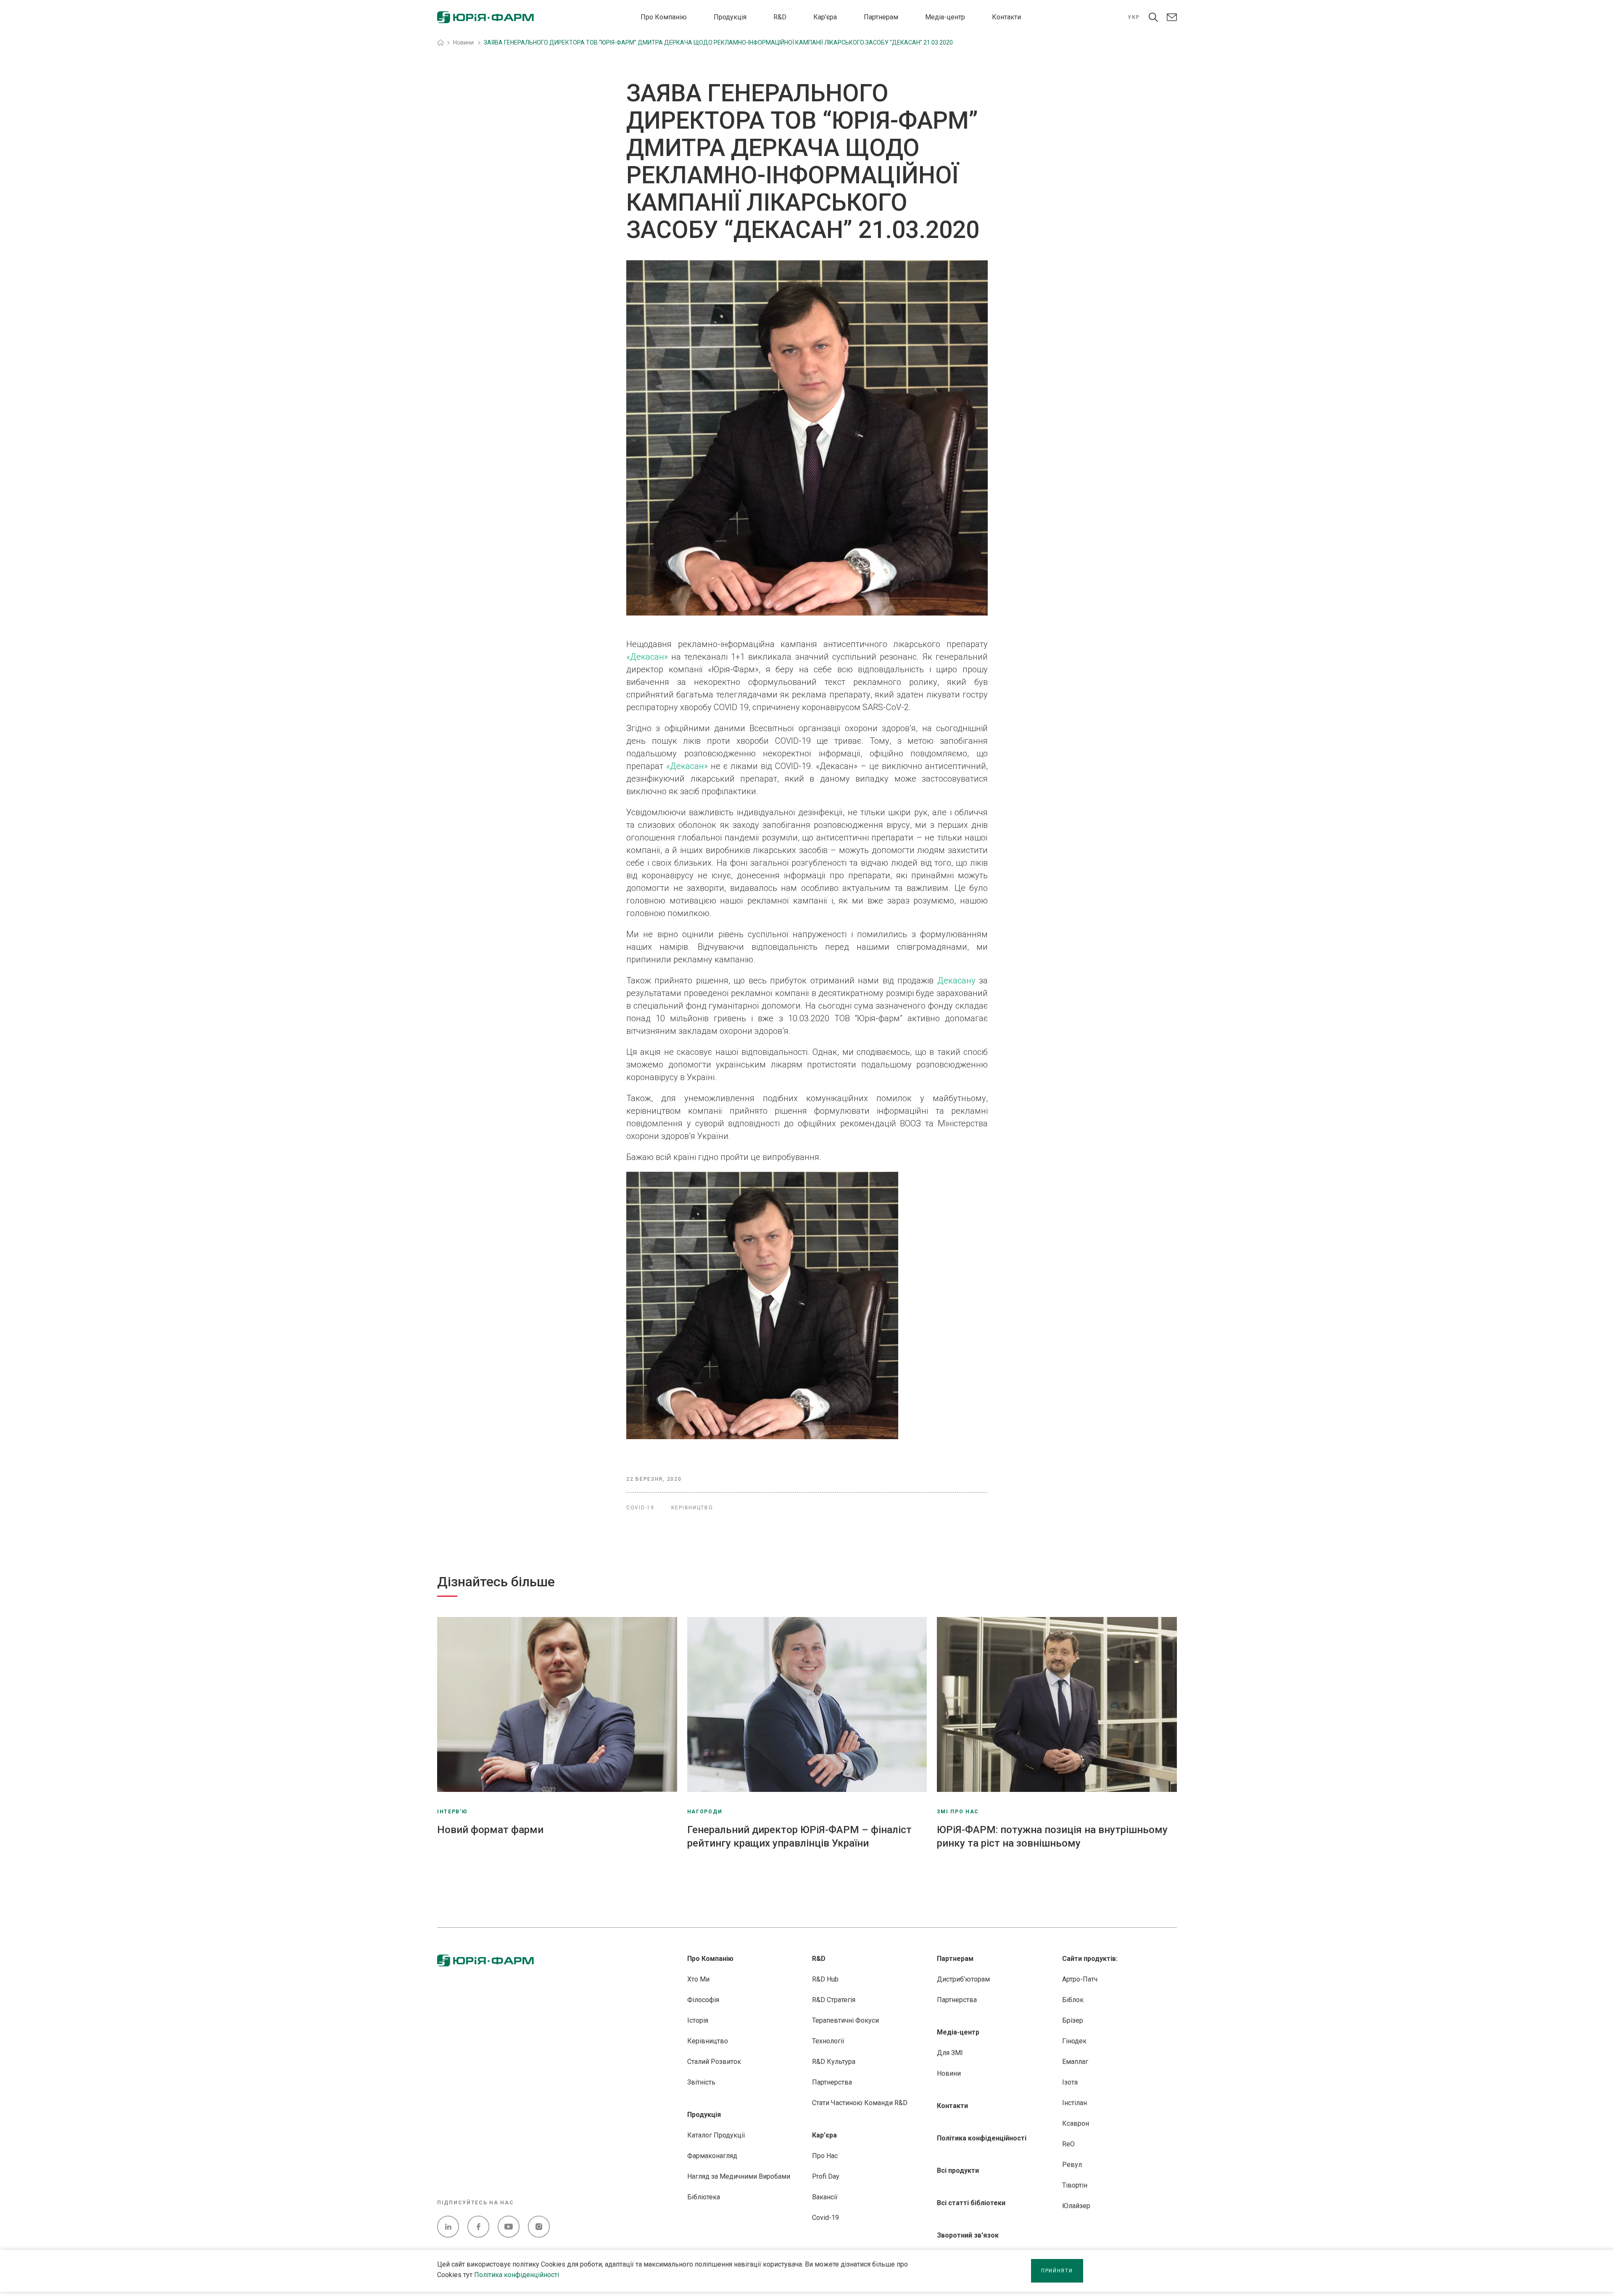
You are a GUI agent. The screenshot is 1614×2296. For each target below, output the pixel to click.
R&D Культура (834, 2062)
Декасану (956, 980)
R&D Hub (825, 1979)
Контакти (1006, 17)
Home (440, 42)
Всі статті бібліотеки (971, 2203)
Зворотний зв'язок (968, 2235)
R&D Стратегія (834, 2000)
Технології (828, 2041)
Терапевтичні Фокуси (845, 2020)
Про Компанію (664, 17)
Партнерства (832, 2082)
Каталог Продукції (716, 2135)
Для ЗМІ (950, 2053)
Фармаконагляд (712, 2156)
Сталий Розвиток (714, 2062)
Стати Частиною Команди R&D (860, 2103)
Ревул (1072, 2165)
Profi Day (826, 2176)
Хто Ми (698, 1979)
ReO (1068, 2144)
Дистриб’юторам (963, 1979)
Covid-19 (825, 2218)
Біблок (1073, 2000)
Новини (949, 2073)
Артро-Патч (1080, 1979)
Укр (1134, 17)
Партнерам (881, 17)
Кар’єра (825, 17)
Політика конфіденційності (517, 2275)
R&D (780, 17)
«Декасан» (647, 657)
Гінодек (1074, 2041)
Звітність (701, 2082)
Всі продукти (958, 2170)
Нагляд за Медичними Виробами (739, 2176)
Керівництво (708, 2041)
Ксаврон (1076, 2123)
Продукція (730, 17)
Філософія (703, 2000)
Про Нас (825, 2156)
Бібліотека (704, 2197)
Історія (698, 2020)
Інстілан (1075, 2103)
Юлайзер (1076, 2206)
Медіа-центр (945, 17)
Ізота (1070, 2082)
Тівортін (1075, 2185)
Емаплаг (1075, 2062)
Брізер (1073, 2020)
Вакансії (825, 2197)
